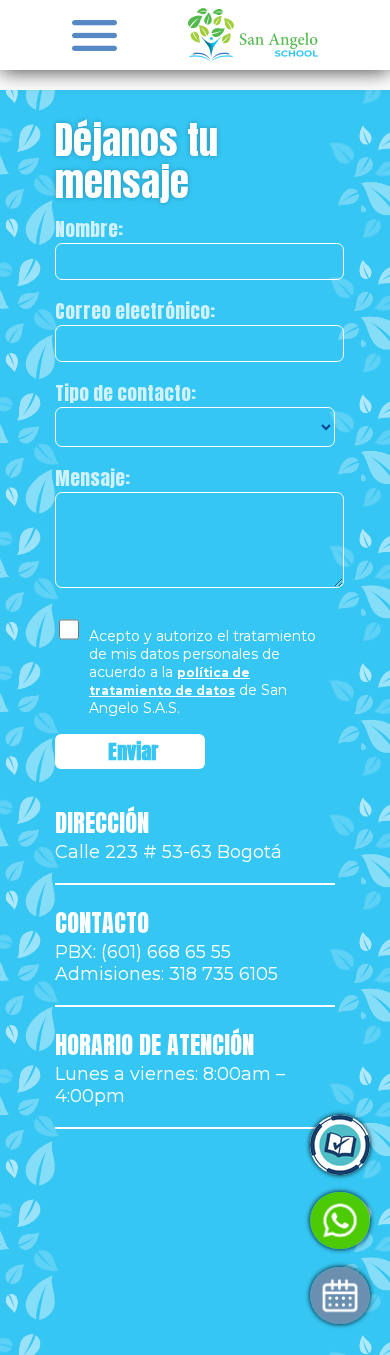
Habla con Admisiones (144, 1220)
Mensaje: (92, 478)
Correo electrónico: (135, 311)
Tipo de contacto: (125, 393)
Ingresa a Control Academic (167, 1145)
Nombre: (89, 229)
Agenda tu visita (119, 1295)
